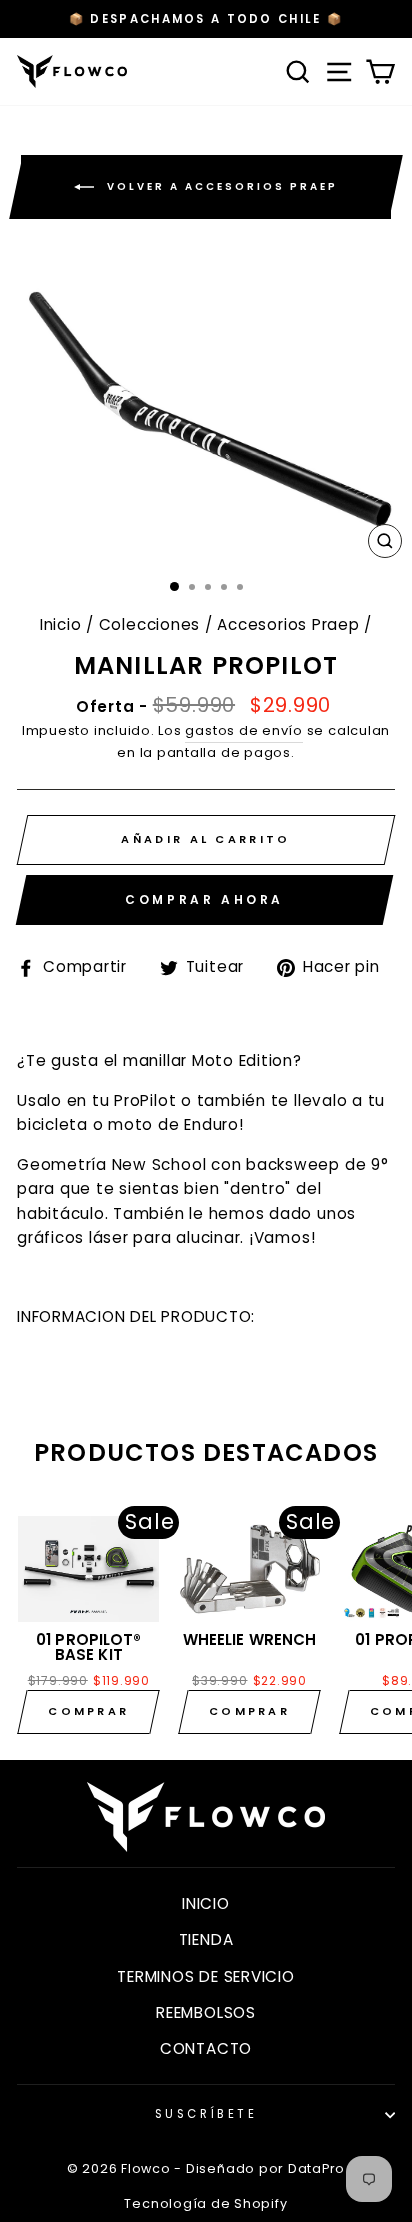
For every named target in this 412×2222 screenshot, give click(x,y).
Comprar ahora (204, 899)
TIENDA (206, 1939)
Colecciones (149, 624)
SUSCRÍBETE (206, 2114)
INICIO (206, 1903)
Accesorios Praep (288, 624)
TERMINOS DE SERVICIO (205, 1976)
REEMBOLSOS (206, 2012)
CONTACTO (206, 2048)
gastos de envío (243, 730)
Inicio (61, 624)
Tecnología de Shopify (205, 2203)
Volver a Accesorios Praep (220, 186)
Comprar (88, 1711)
